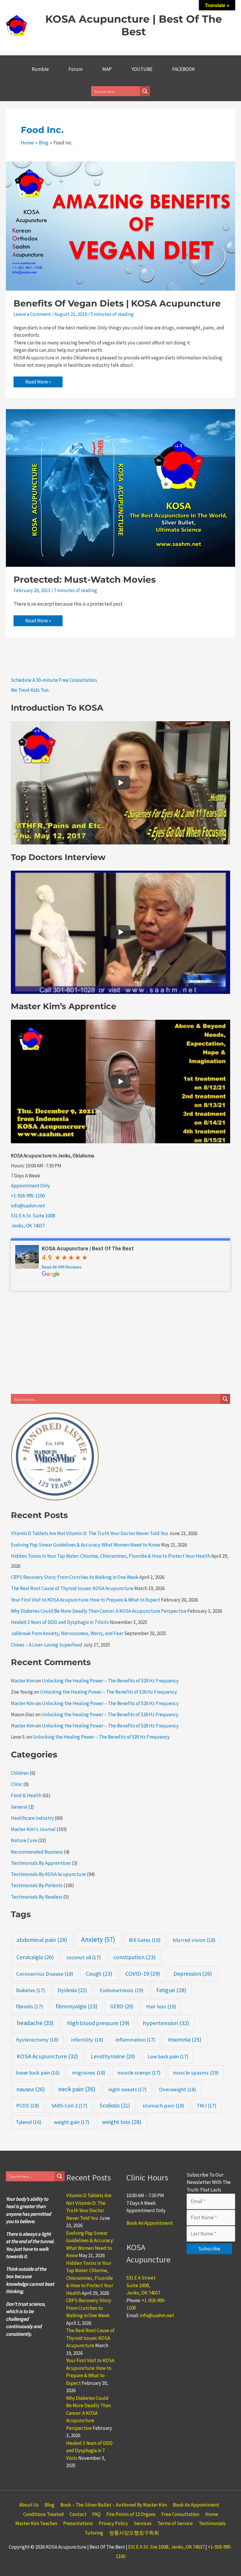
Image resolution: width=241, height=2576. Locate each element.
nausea (31, 2089)
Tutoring (94, 2533)
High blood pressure (98, 2023)
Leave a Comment (32, 314)
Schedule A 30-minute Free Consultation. (54, 680)
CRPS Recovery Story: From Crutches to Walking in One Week (75, 1577)
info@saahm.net (28, 1206)
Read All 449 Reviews (62, 1267)
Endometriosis (122, 1990)
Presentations (78, 2523)
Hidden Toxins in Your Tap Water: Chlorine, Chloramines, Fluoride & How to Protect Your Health (111, 1556)
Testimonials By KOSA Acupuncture (48, 1874)
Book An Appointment (150, 2223)
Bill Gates (145, 1940)
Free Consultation (180, 2514)
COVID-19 (143, 1974)
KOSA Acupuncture (47, 2056)
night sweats (128, 2089)
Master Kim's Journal (33, 1829)
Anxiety (98, 1939)
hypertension (166, 2023)
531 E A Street (141, 2278)
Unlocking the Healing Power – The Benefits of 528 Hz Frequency (110, 1681)
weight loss (122, 2122)
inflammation (135, 2040)
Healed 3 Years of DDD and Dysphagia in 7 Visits (60, 1622)
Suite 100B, (138, 2285)
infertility (87, 2040)
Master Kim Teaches (36, 2523)
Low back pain (168, 2056)
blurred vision (194, 1940)
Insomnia (185, 2040)
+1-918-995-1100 (28, 1196)
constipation (134, 1957)
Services (143, 2523)
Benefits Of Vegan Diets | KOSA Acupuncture (117, 303)
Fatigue (171, 1990)
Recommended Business (37, 1852)
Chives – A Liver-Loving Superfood (47, 1645)
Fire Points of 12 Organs (131, 2514)
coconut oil (84, 1957)
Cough (99, 1974)
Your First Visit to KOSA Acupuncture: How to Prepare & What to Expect (86, 1600)
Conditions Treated (43, 2514)
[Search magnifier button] (145, 91)
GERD (122, 2006)
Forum (76, 69)
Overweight (178, 2089)
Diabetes (30, 1990)
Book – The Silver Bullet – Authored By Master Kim (114, 2505)
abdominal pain (42, 1940)
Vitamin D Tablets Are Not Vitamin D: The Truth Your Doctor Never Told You (89, 1533)
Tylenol (29, 2122)
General (19, 1807)
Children (20, 1773)
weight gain (72, 2122)
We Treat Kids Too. (30, 690)
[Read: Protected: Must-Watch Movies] (120, 487)
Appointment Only (30, 1186)
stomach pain (163, 2106)
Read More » (39, 383)
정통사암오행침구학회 (134, 2533)
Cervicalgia (35, 1957)
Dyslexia (72, 1990)
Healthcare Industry (32, 1818)
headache (35, 2023)
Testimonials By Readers (37, 1897)
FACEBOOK (184, 69)
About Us (29, 2505)
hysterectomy (37, 2040)
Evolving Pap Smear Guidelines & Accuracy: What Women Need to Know (86, 1545)
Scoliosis (115, 2105)
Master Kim (23, 1681)
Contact (78, 2514)
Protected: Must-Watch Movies (85, 580)
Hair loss (161, 2006)
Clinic (17, 1784)
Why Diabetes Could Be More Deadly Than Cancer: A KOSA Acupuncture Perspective (99, 1611)
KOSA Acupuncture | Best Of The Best (134, 25)
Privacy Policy (113, 2523)
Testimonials (212, 2523)
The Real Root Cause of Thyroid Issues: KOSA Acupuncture (72, 1588)
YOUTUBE (142, 69)
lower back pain (38, 2073)
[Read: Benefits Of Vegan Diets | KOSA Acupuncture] (120, 226)
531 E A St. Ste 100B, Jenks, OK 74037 (166, 2547)
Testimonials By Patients (37, 1885)
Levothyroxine (113, 2056)
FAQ (96, 2514)
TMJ (206, 2106)
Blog (50, 2505)
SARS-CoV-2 (69, 2106)
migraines (89, 2073)
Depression (193, 1973)
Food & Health (26, 1795)
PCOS (28, 2106)
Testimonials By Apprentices (41, 1863)
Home (212, 2514)
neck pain (77, 2089)
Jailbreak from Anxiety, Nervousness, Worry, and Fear (67, 1633)
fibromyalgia (76, 2006)
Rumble (40, 69)
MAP (107, 69)
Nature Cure (24, 1840)
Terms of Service (175, 2523)
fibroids (29, 2006)
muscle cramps (139, 2073)
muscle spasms (196, 2073)
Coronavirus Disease (45, 1974)
